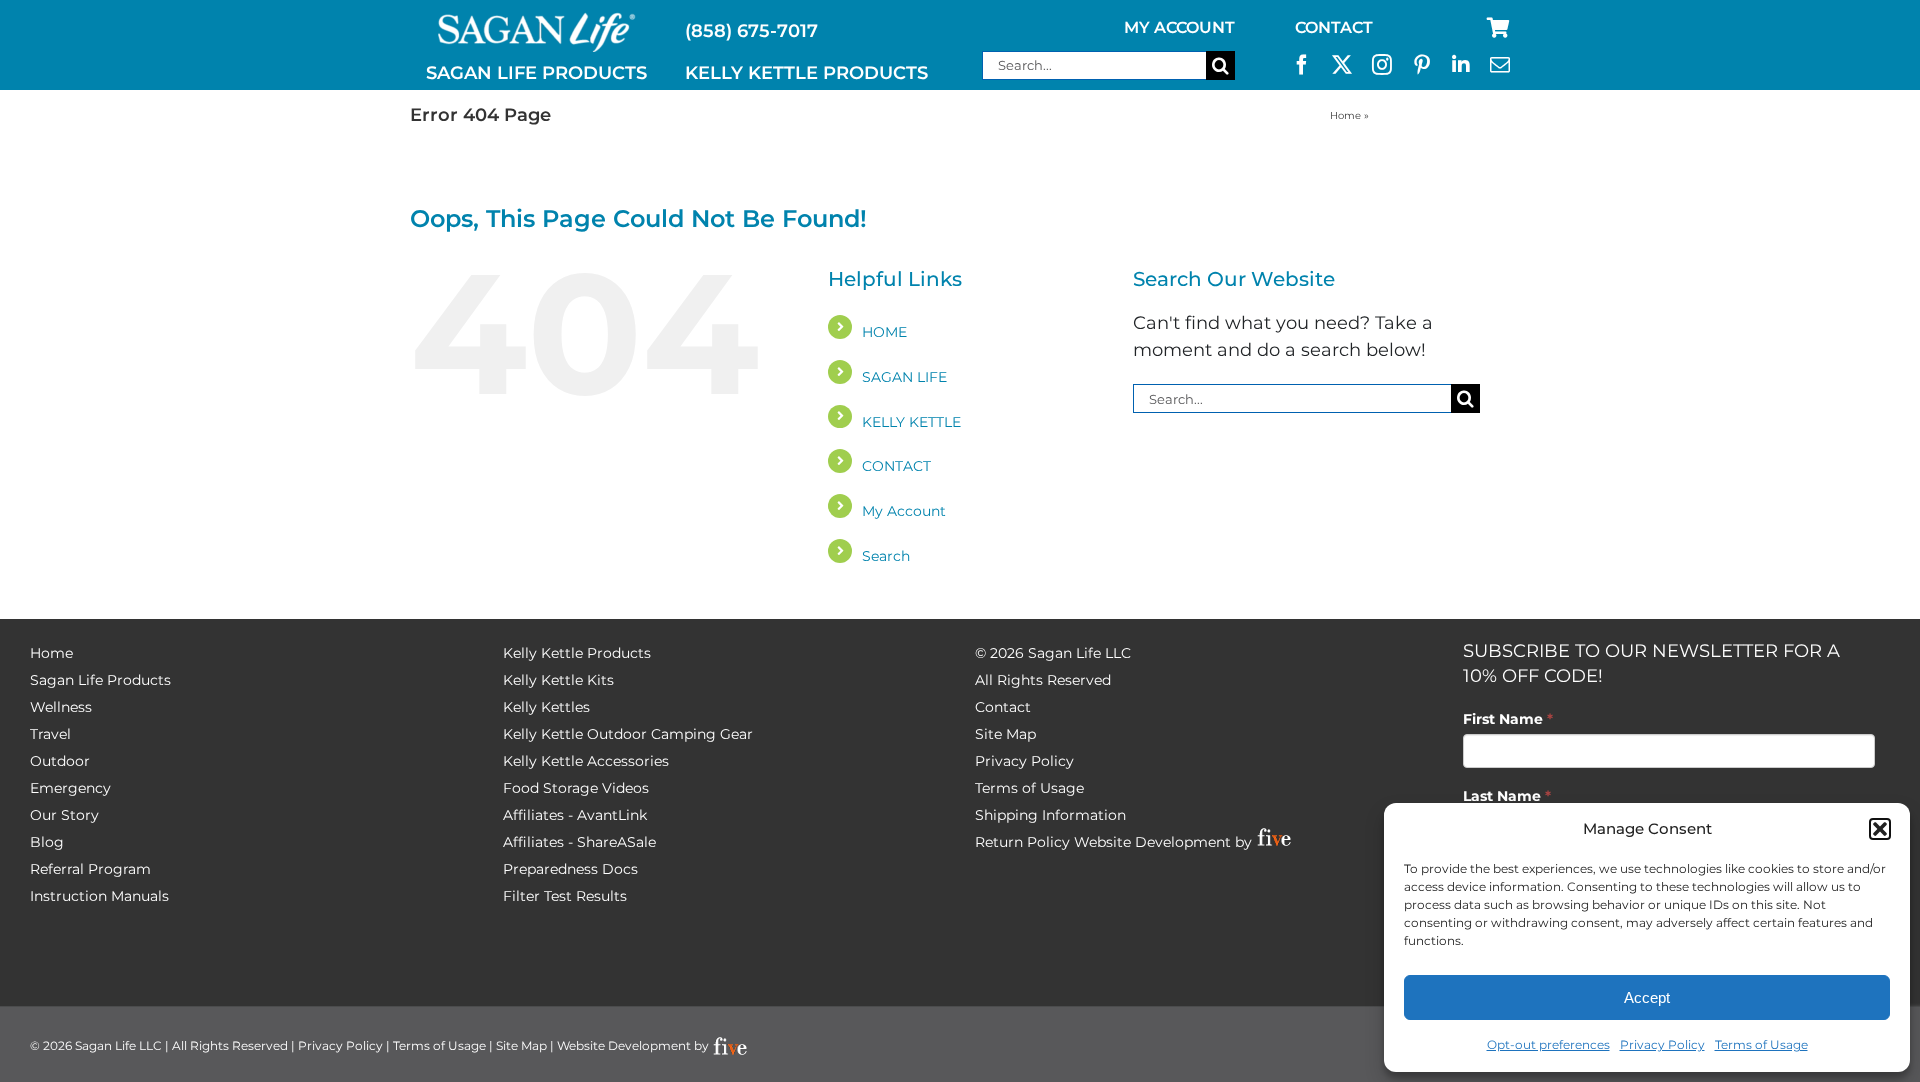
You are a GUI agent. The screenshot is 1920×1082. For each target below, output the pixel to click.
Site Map (1005, 734)
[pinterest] (1422, 65)
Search (886, 556)
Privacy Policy (1662, 1044)
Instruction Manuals (99, 896)
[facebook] (1302, 65)
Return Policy (1022, 842)
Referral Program (90, 869)
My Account (904, 511)
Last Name (1507, 796)
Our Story (64, 815)
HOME (884, 332)
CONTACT (896, 466)
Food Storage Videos (576, 788)
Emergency (70, 788)
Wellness (61, 707)
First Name (1508, 719)
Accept (1647, 997)
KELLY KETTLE (911, 422)
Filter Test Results (565, 896)
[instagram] (1382, 65)
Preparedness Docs (570, 869)
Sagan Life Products (100, 680)
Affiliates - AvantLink (575, 815)
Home (1345, 115)
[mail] (1500, 65)
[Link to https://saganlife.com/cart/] (1498, 28)
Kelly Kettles (546, 707)
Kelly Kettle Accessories (586, 761)
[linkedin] (1461, 65)
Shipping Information (1050, 815)
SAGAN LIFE (904, 377)
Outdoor (60, 761)
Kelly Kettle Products (577, 653)
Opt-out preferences (1548, 1044)
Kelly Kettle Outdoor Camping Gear (628, 734)
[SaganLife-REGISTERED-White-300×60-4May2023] (537, 21)
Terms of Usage (1761, 1044)
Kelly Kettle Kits (558, 680)
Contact (1003, 707)
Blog (47, 842)
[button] (1880, 829)
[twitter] (1342, 65)
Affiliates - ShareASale (579, 842)
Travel (50, 734)
